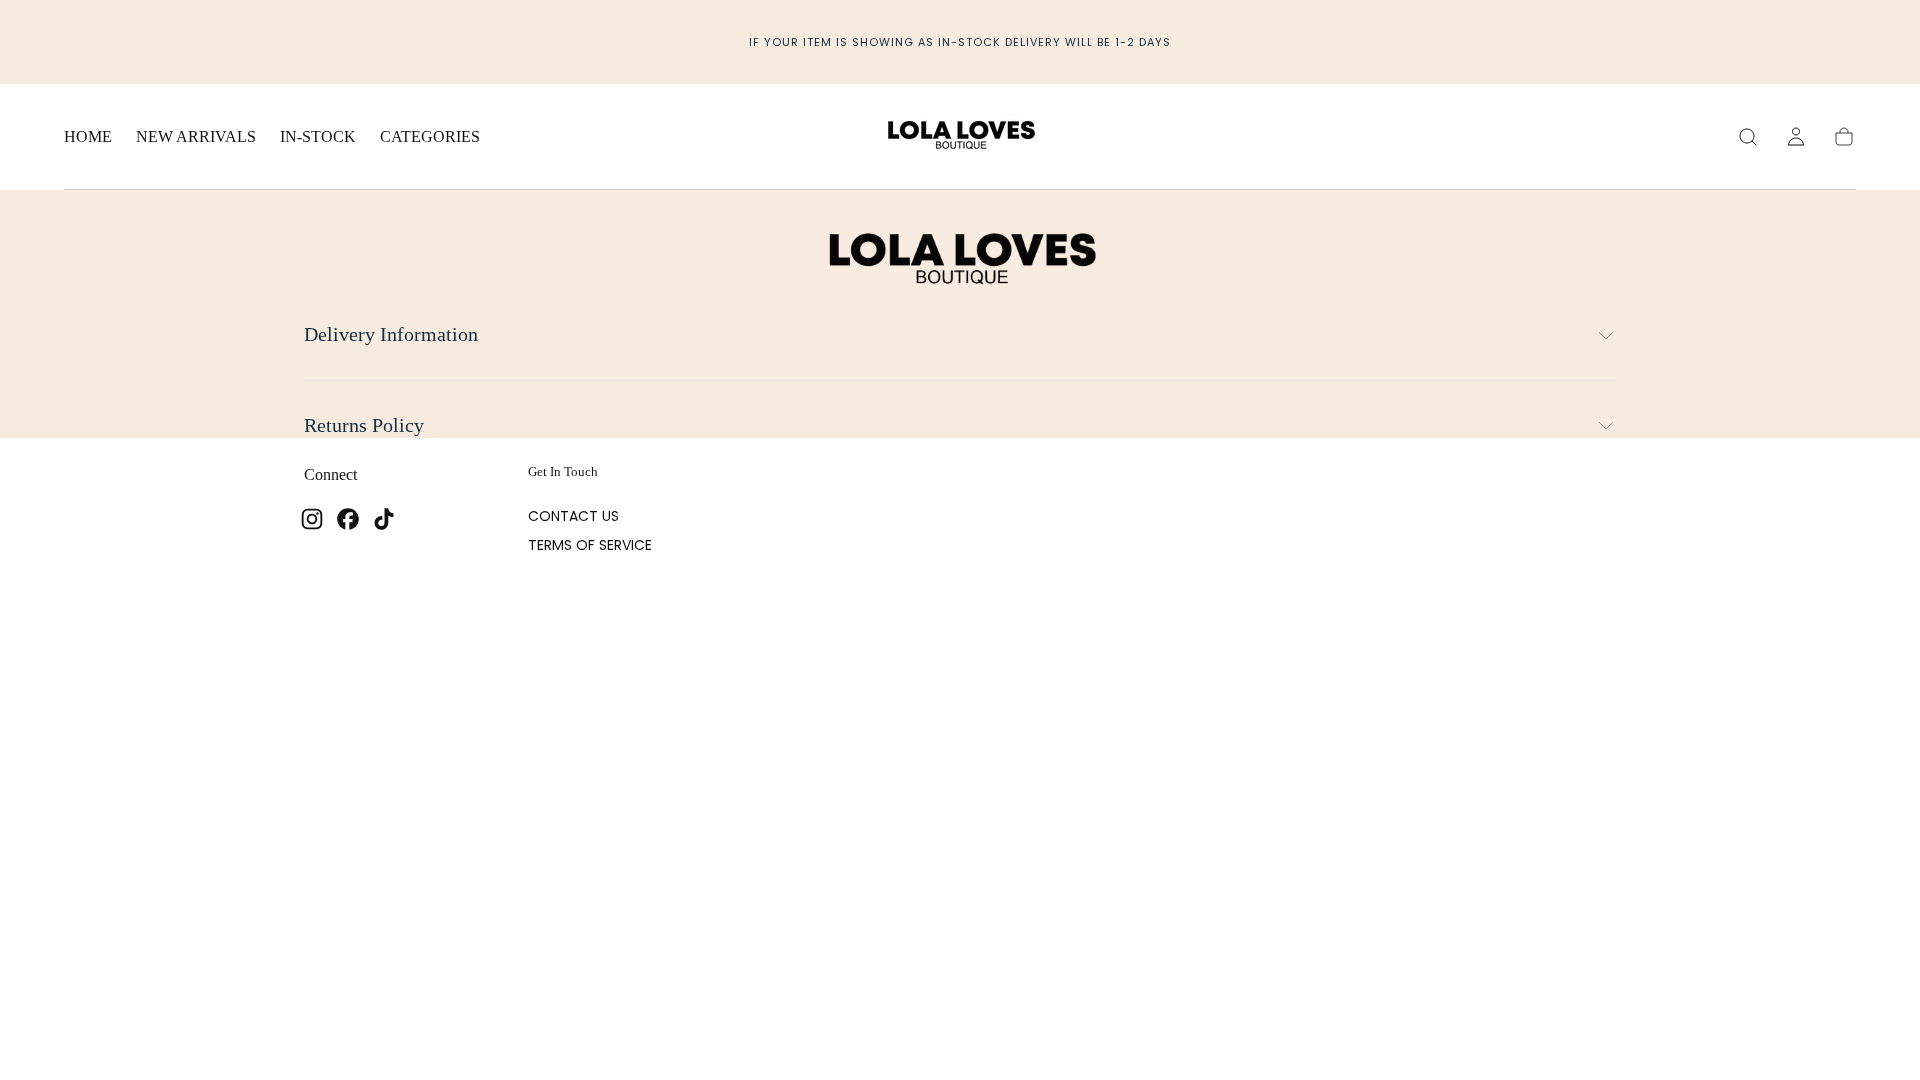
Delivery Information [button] (391, 334)
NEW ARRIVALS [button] (196, 136)
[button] (1748, 137)
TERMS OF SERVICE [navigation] (590, 545)
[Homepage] (960, 137)
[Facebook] (348, 519)
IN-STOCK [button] (318, 136)
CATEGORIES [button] (430, 136)
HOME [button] (88, 136)
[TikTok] (384, 519)
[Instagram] (312, 519)
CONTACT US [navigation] (573, 516)
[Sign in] (1796, 137)
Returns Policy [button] (364, 425)
